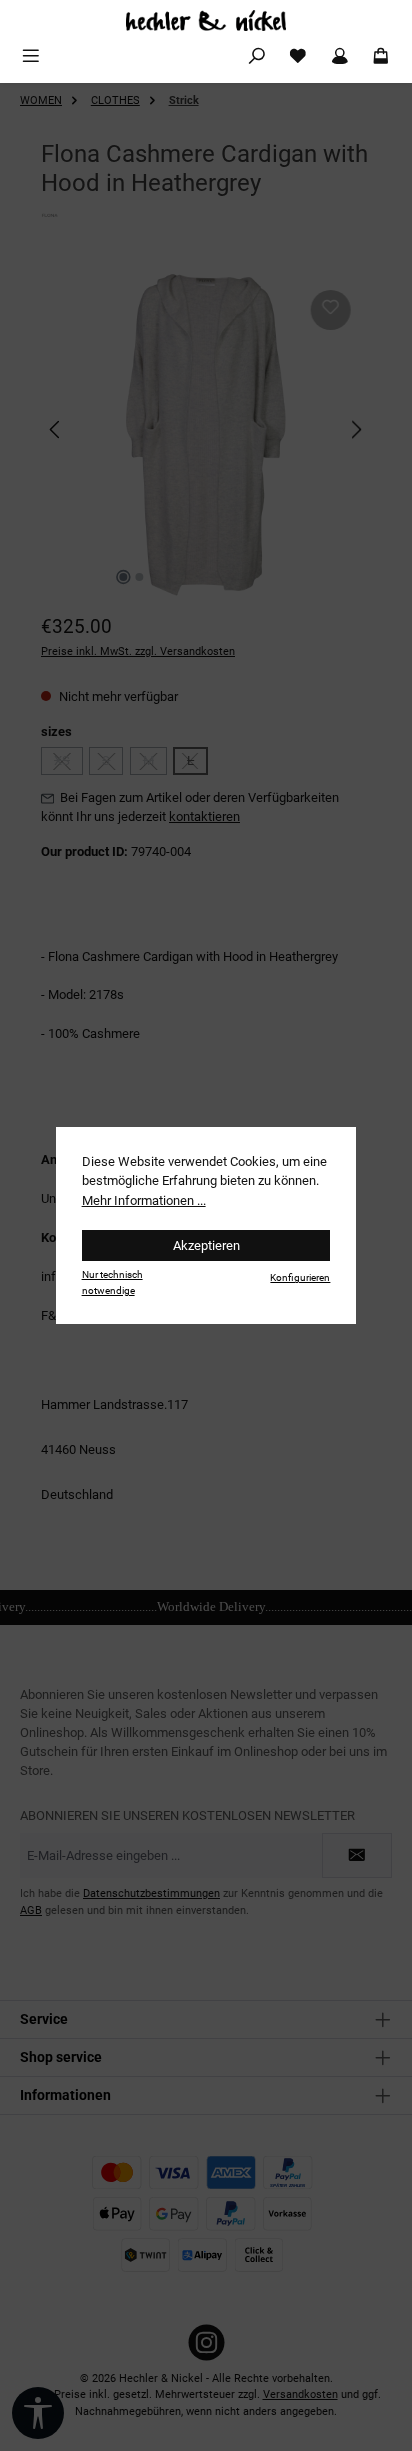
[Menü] (31, 56)
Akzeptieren (206, 1245)
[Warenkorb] (381, 56)
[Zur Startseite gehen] (206, 20)
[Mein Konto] (340, 56)
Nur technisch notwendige (112, 1282)
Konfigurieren (300, 1277)
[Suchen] (257, 56)
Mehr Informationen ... (144, 1200)
